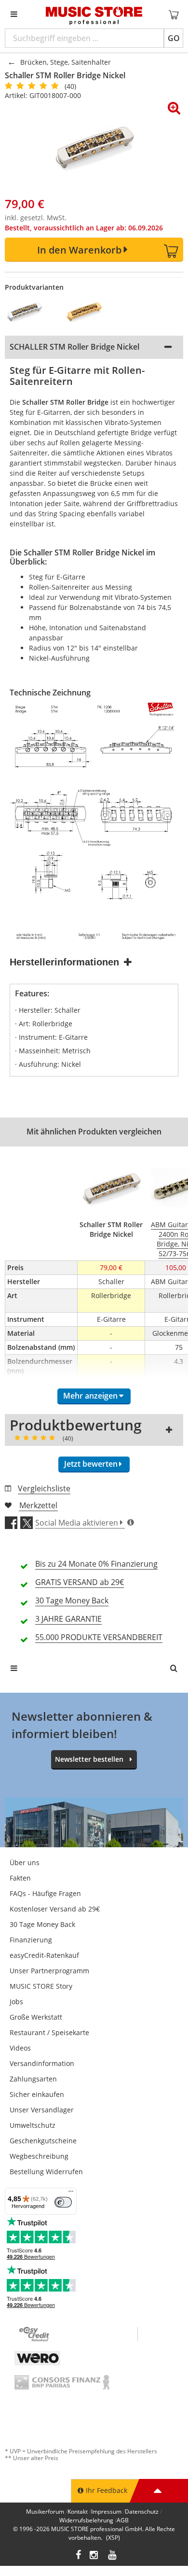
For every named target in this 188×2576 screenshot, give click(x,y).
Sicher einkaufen (37, 2094)
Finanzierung (31, 1940)
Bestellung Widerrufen (46, 2172)
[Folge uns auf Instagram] (94, 2556)
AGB (123, 2520)
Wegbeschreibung (39, 2156)
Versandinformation (42, 2063)
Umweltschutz (33, 2125)
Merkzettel (38, 1505)
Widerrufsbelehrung (86, 2520)
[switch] (63, 2202)
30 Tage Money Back (42, 1924)
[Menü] (71, 2194)
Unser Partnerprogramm (49, 1971)
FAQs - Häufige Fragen (45, 1893)
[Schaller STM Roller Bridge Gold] (90, 311)
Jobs (16, 2002)
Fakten (20, 1878)
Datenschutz (142, 2512)
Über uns (25, 1862)
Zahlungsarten (33, 2079)
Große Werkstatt (36, 2017)
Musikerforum (45, 2512)
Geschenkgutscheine (43, 2141)
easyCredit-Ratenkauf (44, 1955)
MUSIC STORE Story (41, 1986)
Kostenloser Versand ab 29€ (55, 1909)
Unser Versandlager (42, 2110)
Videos (20, 2048)
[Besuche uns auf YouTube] (113, 2556)
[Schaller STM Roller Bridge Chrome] (30, 311)
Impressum (106, 2512)
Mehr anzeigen (90, 1396)
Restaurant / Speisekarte (49, 2032)
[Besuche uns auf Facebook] (78, 2556)
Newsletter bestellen (89, 1759)
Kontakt (78, 2512)
